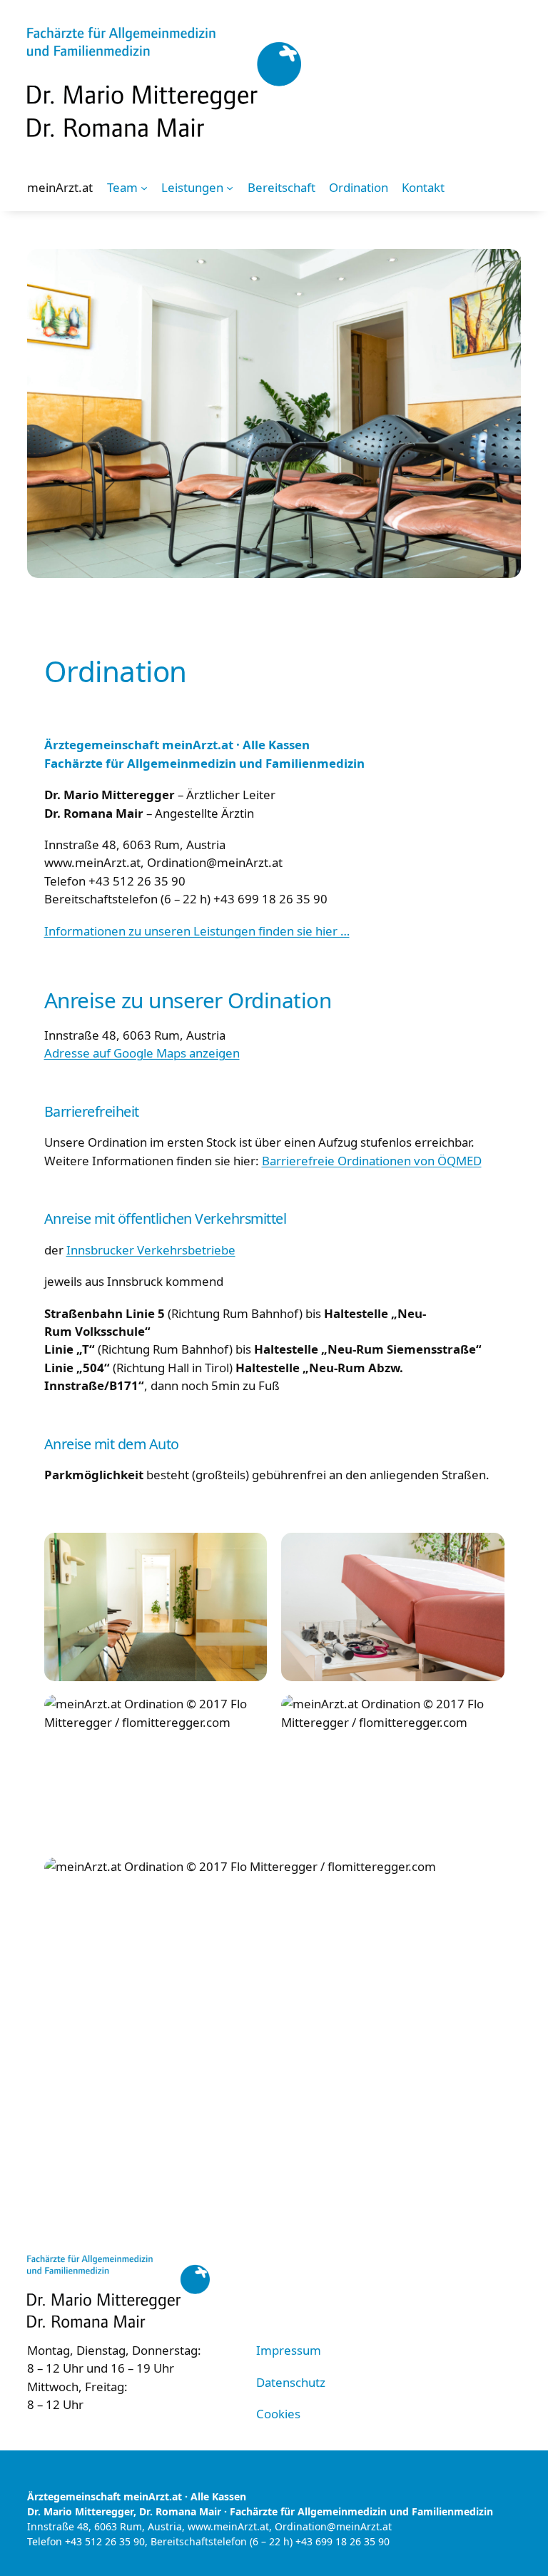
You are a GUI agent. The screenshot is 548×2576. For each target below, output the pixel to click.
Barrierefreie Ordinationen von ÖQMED (372, 1161)
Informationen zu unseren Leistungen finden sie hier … (197, 931)
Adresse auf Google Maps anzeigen (142, 1053)
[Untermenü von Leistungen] (230, 188)
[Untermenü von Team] (144, 188)
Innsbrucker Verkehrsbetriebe (151, 1250)
